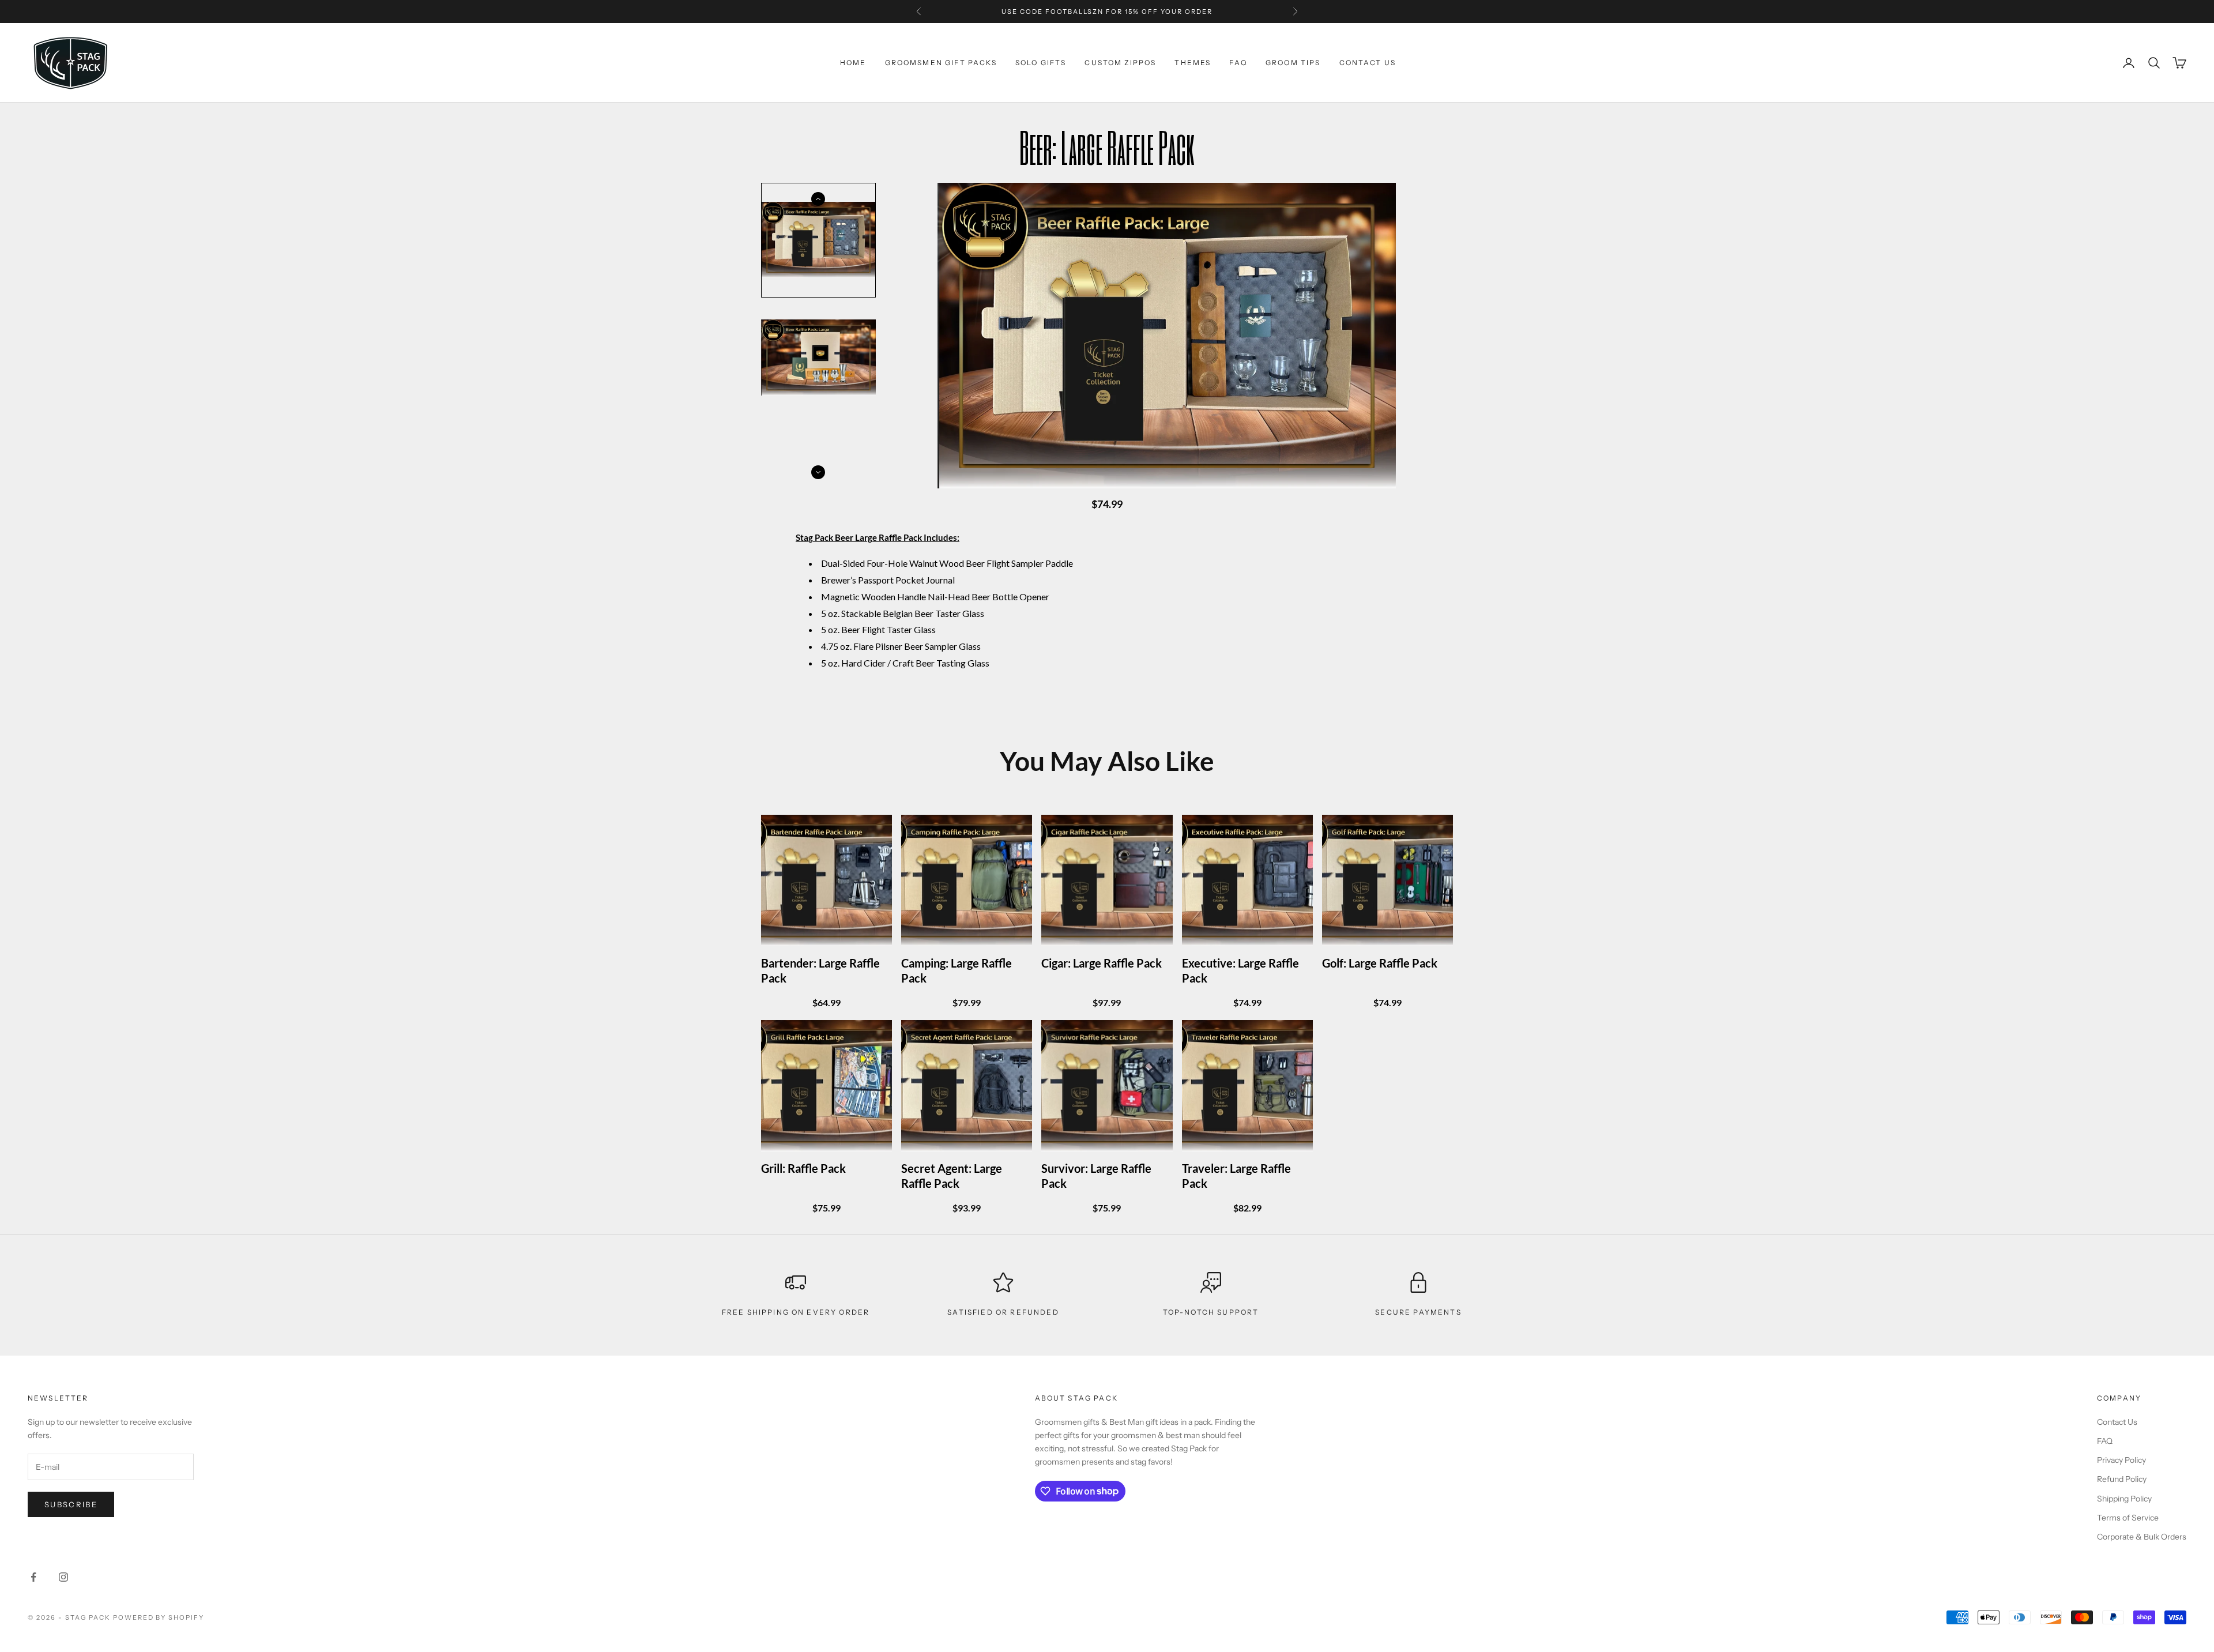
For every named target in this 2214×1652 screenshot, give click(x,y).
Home (853, 63)
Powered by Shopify (159, 1617)
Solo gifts (1041, 63)
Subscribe (71, 1504)
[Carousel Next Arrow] (818, 472)
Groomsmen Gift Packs (941, 63)
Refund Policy (2122, 1479)
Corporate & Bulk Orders (2142, 1537)
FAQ (1238, 63)
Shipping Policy (2124, 1499)
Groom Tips (1293, 63)
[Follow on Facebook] (33, 1577)
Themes (1193, 63)
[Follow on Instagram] (63, 1577)
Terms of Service (2128, 1518)
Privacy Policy (2121, 1460)
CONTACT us (1368, 63)
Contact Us (2117, 1422)
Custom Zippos (1120, 63)
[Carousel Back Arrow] (818, 199)
